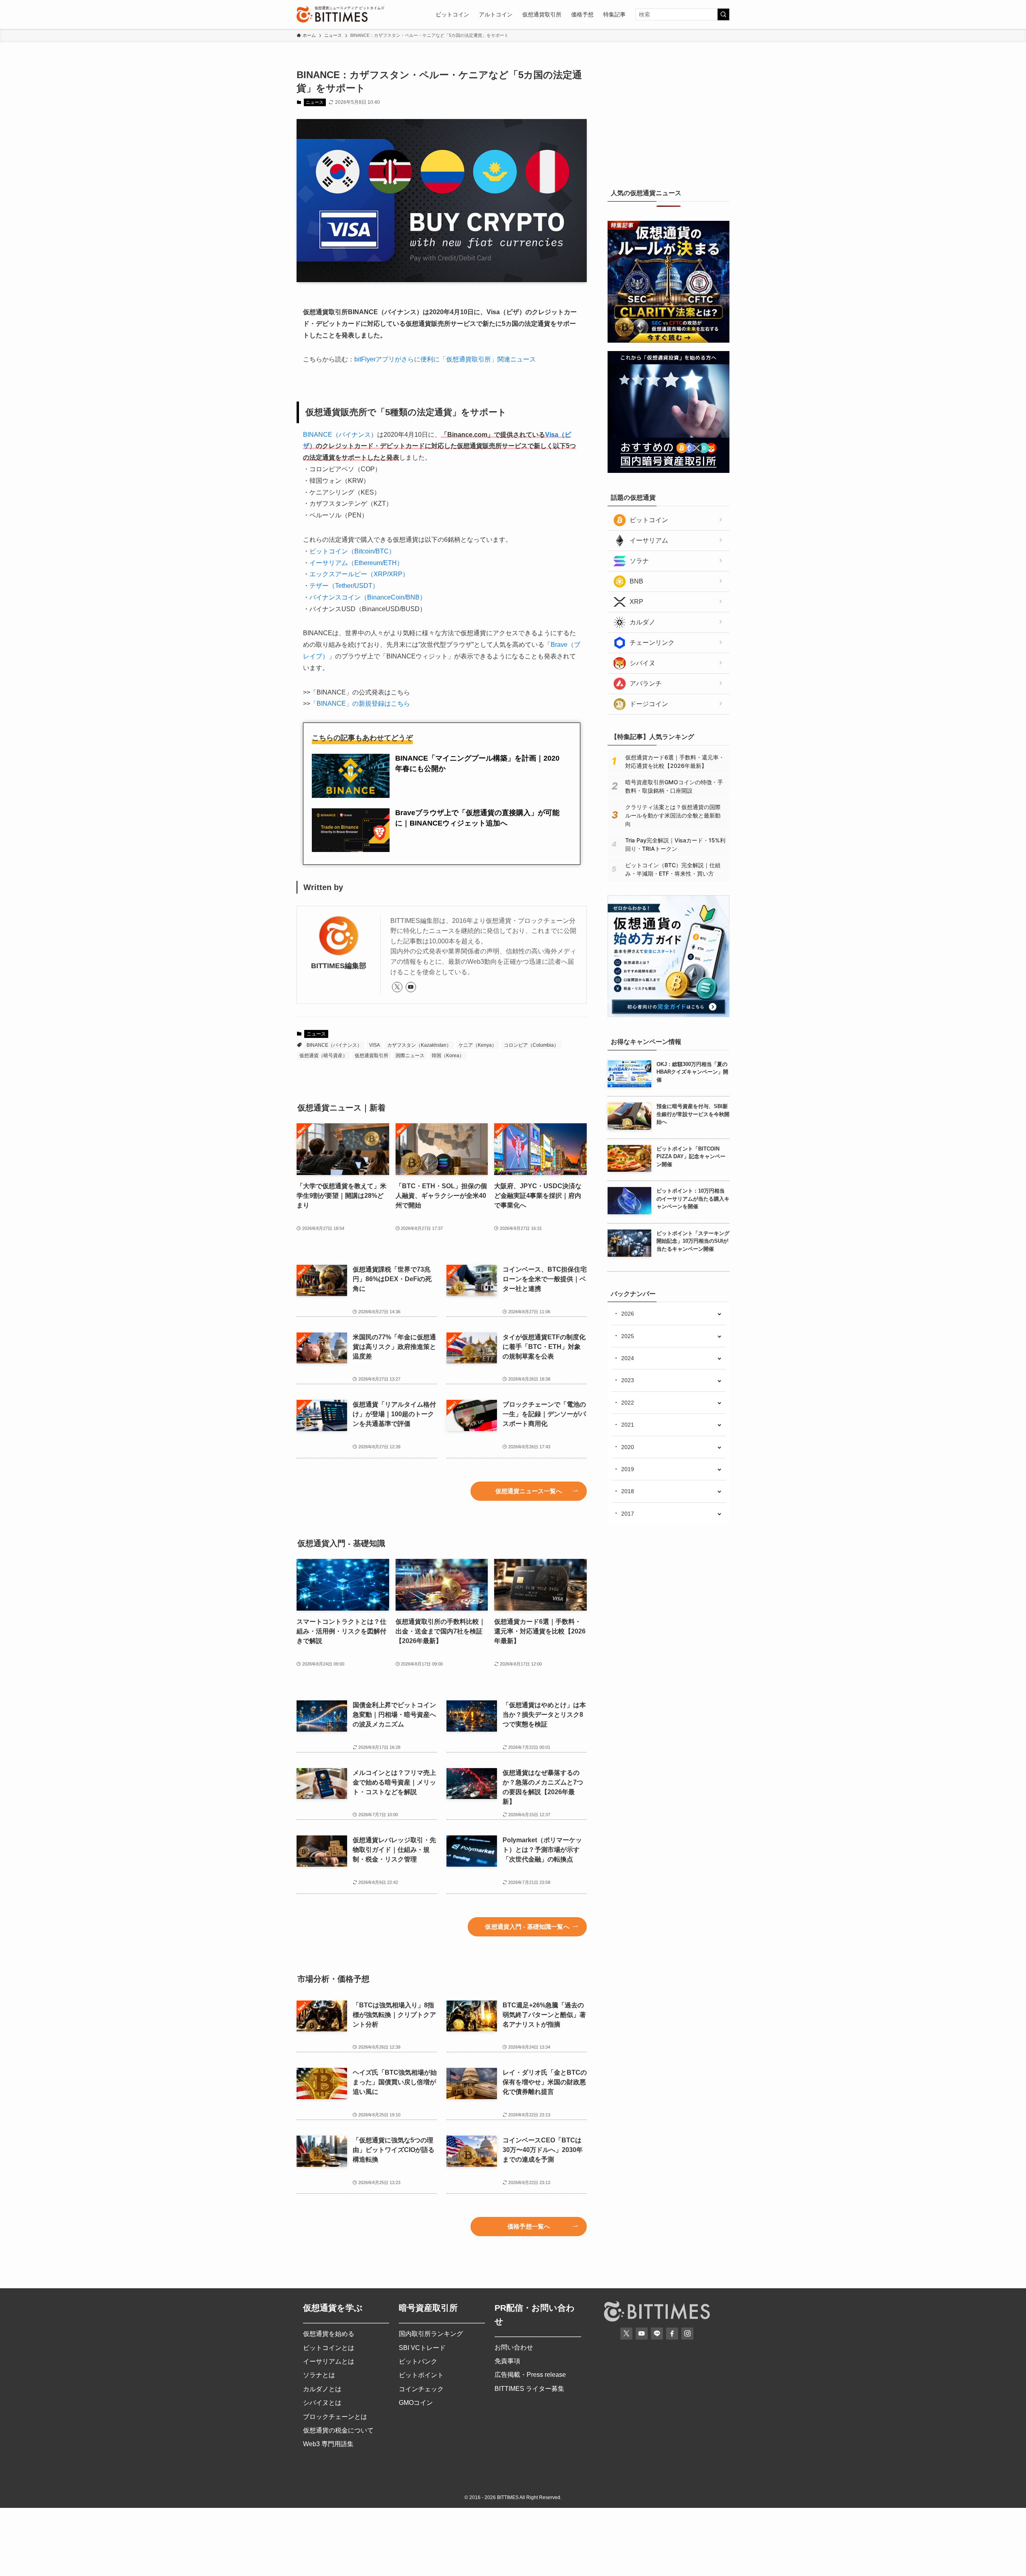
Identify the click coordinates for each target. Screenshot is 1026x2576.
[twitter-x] (397, 987)
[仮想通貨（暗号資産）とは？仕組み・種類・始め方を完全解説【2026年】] (669, 1015)
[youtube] (411, 987)
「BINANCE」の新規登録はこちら (360, 704)
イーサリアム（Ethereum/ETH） (356, 563)
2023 (628, 1380)
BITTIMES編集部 (339, 966)
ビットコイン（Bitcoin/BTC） (352, 551)
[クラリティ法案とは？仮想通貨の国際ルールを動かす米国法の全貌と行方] (669, 341)
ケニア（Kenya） (478, 1045)
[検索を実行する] (723, 14)
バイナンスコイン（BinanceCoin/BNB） (368, 597)
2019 (628, 1469)
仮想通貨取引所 (372, 1056)
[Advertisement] (669, 118)
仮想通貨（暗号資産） (323, 1056)
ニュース (315, 102)
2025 (628, 1336)
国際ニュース (410, 1056)
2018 (628, 1491)
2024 (628, 1358)
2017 (628, 1514)
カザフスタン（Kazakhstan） (419, 1045)
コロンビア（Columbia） (531, 1045)
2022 (628, 1403)
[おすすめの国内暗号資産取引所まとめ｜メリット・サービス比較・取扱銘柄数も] (669, 471)
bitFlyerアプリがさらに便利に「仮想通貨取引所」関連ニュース (445, 359)
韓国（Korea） (448, 1056)
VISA (375, 1045)
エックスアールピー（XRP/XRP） (359, 574)
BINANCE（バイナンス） (340, 435)
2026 (628, 1314)
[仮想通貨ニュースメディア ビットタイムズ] (332, 14)
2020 (628, 1447)
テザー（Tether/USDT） (344, 586)
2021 (628, 1425)
